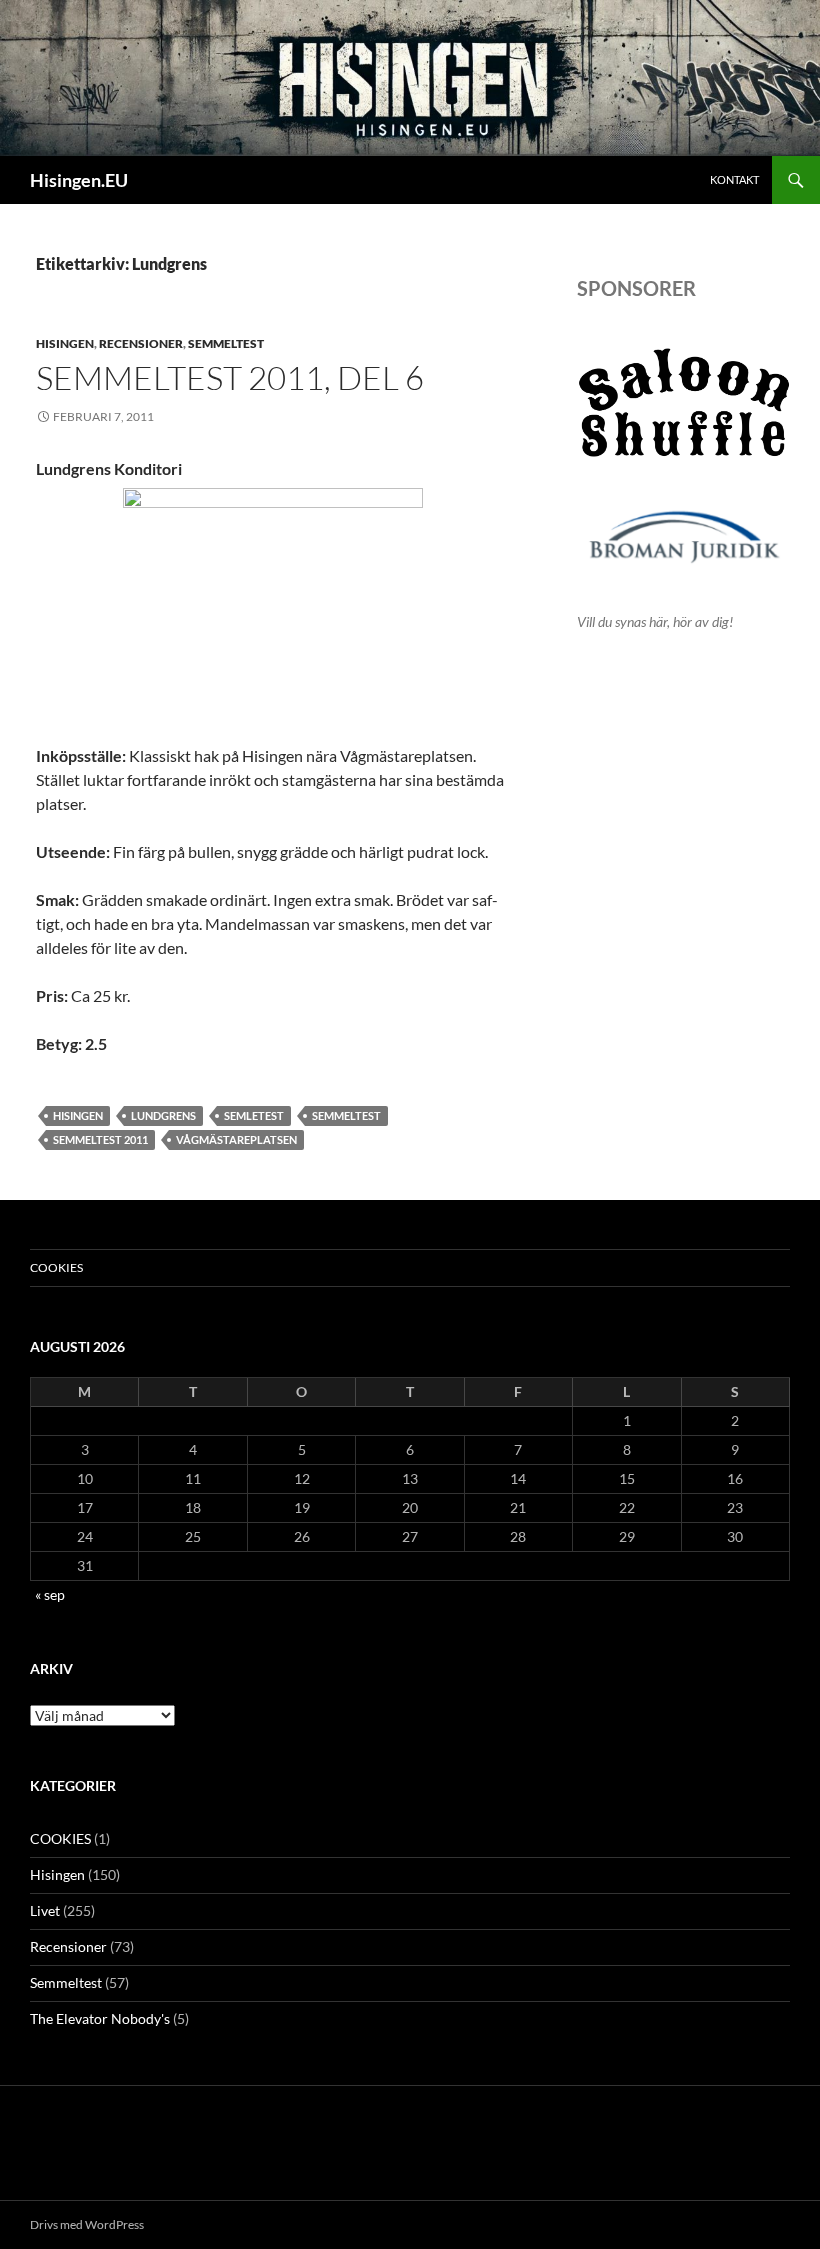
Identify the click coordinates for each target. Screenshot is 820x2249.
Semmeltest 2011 (100, 1139)
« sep (50, 1594)
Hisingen (65, 343)
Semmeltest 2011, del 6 (230, 377)
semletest (254, 1115)
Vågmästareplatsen (236, 1139)
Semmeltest (226, 343)
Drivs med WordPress (87, 2224)
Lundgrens (163, 1115)
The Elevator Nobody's (100, 2018)
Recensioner (141, 343)
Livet (45, 1910)
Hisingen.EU (79, 180)
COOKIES (56, 1267)
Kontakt (734, 179)
